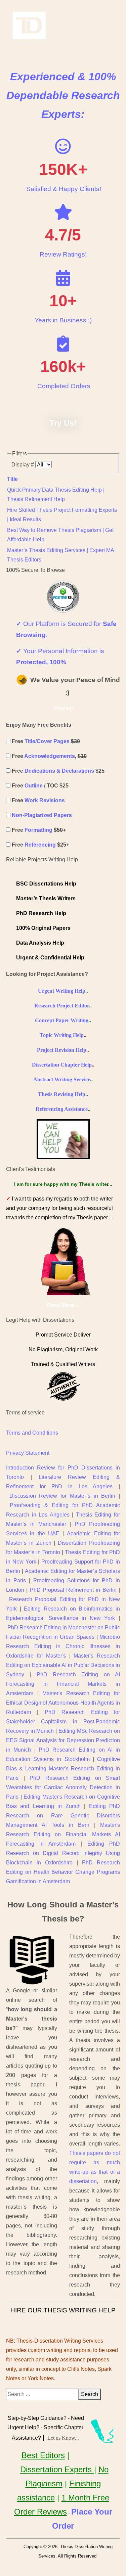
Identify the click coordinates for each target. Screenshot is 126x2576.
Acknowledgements (50, 756)
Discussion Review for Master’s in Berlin (62, 1496)
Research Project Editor (62, 1006)
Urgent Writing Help (62, 991)
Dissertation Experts (57, 2469)
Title (12, 479)
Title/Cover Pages (47, 741)
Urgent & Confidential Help (50, 958)
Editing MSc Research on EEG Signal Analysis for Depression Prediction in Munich (63, 1740)
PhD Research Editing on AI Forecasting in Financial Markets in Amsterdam (63, 1684)
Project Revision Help (62, 1050)
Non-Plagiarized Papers (42, 815)
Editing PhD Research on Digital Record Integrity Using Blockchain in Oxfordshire (63, 1853)
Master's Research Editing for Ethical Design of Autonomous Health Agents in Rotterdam (63, 1703)
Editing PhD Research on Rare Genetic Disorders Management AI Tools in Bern (63, 1816)
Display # (23, 465)
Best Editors (43, 2455)
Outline (34, 786)
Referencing (40, 845)
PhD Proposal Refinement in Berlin (73, 1590)
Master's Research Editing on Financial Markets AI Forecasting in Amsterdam (63, 1834)
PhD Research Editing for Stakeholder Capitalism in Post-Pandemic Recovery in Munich (63, 1722)
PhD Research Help (41, 913)
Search (90, 2394)
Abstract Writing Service (62, 1079)
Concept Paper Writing (62, 1020)
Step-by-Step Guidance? (37, 2418)
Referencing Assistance (62, 1109)
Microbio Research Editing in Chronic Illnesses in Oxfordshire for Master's (63, 1646)
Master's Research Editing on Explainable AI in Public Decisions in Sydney (63, 1665)
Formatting (38, 830)
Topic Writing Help (62, 1035)
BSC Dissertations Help (46, 884)
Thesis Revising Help (62, 1094)
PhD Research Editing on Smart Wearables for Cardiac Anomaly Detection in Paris (63, 1787)
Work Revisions (45, 800)
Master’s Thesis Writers (46, 898)
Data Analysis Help (40, 943)
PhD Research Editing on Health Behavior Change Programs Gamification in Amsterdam (63, 1872)
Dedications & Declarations (59, 771)
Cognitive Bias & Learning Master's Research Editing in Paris (63, 1769)
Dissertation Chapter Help (62, 1065)
